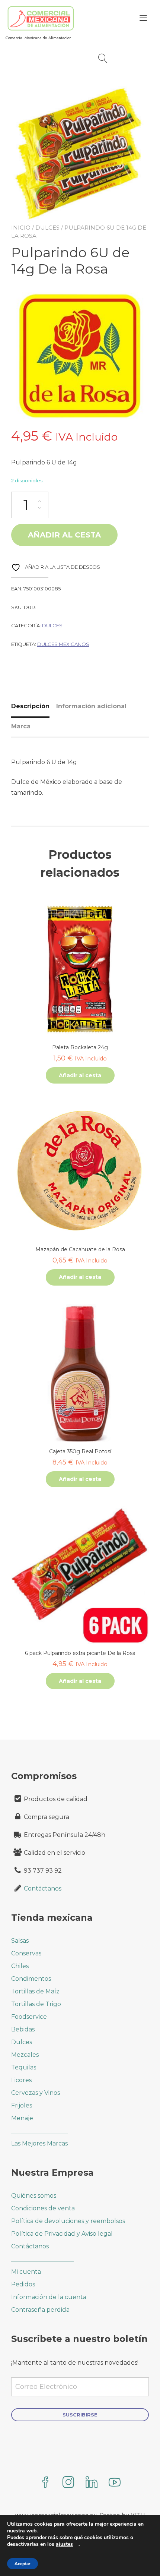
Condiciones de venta (43, 2208)
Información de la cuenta (49, 2297)
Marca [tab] (21, 726)
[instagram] (68, 2483)
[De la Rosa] (80, 357)
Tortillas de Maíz (35, 1991)
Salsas (20, 1941)
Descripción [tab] (30, 706)
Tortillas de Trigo (36, 2004)
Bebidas (23, 2029)
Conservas (26, 1953)
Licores (21, 2080)
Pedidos (23, 2284)
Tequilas (24, 2067)
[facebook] (45, 2483)
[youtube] (115, 2483)
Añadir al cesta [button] (80, 1075)
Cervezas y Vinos (36, 2093)
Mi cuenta (26, 2272)
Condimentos (31, 1979)
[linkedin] (92, 2483)
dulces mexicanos (63, 644)
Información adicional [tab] (91, 706)
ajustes (64, 2544)
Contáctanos (43, 1888)
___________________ (39, 2131)
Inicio (21, 228)
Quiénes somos (34, 2196)
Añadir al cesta (64, 535)
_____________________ (42, 2259)
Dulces (47, 228)
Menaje (22, 2118)
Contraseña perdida (40, 2310)
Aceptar (23, 2564)
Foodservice (29, 2017)
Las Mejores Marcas (39, 2143)
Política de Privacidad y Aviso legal (62, 2234)
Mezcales (25, 2055)
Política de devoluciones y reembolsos (68, 2221)
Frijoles (22, 2105)
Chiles (20, 1966)
